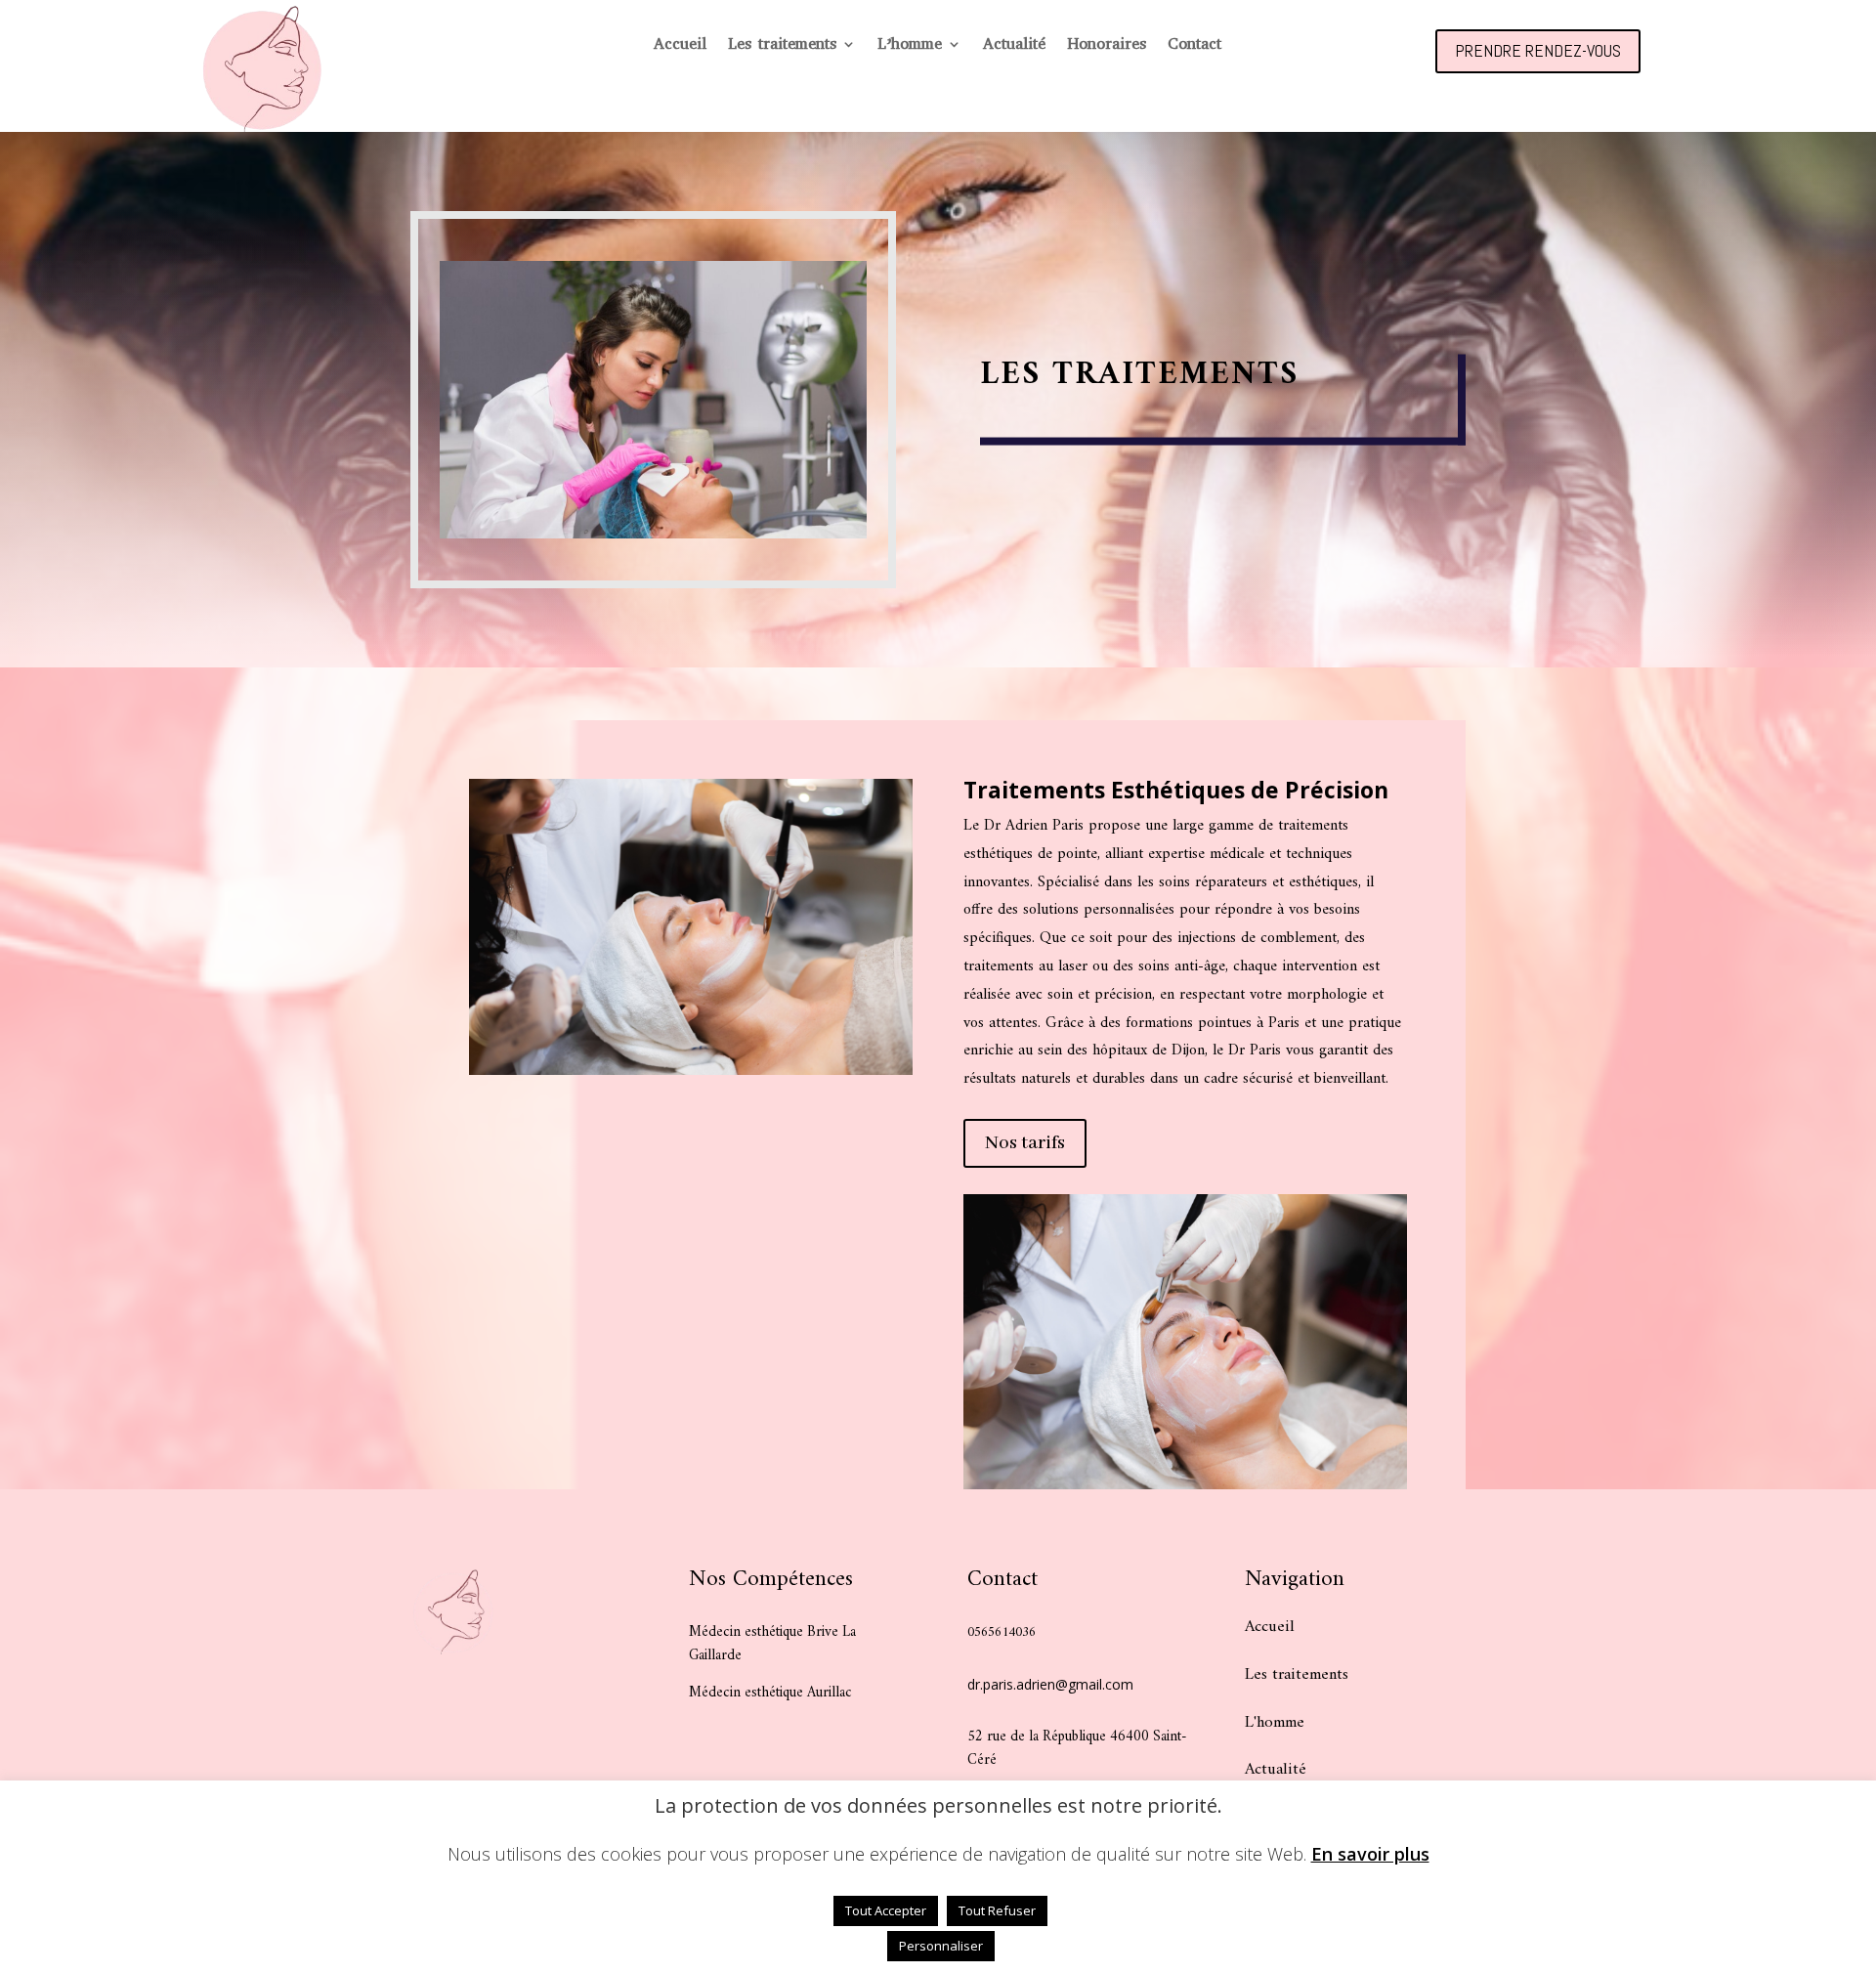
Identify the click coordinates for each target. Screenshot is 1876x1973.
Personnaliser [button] (941, 1946)
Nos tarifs (1025, 1143)
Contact (1194, 45)
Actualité (1014, 45)
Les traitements (782, 45)
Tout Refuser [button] (997, 1910)
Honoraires (1107, 45)
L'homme (1275, 1723)
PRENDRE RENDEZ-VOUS (1538, 50)
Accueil (680, 45)
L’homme (910, 45)
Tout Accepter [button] (886, 1910)
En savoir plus (1370, 1854)
